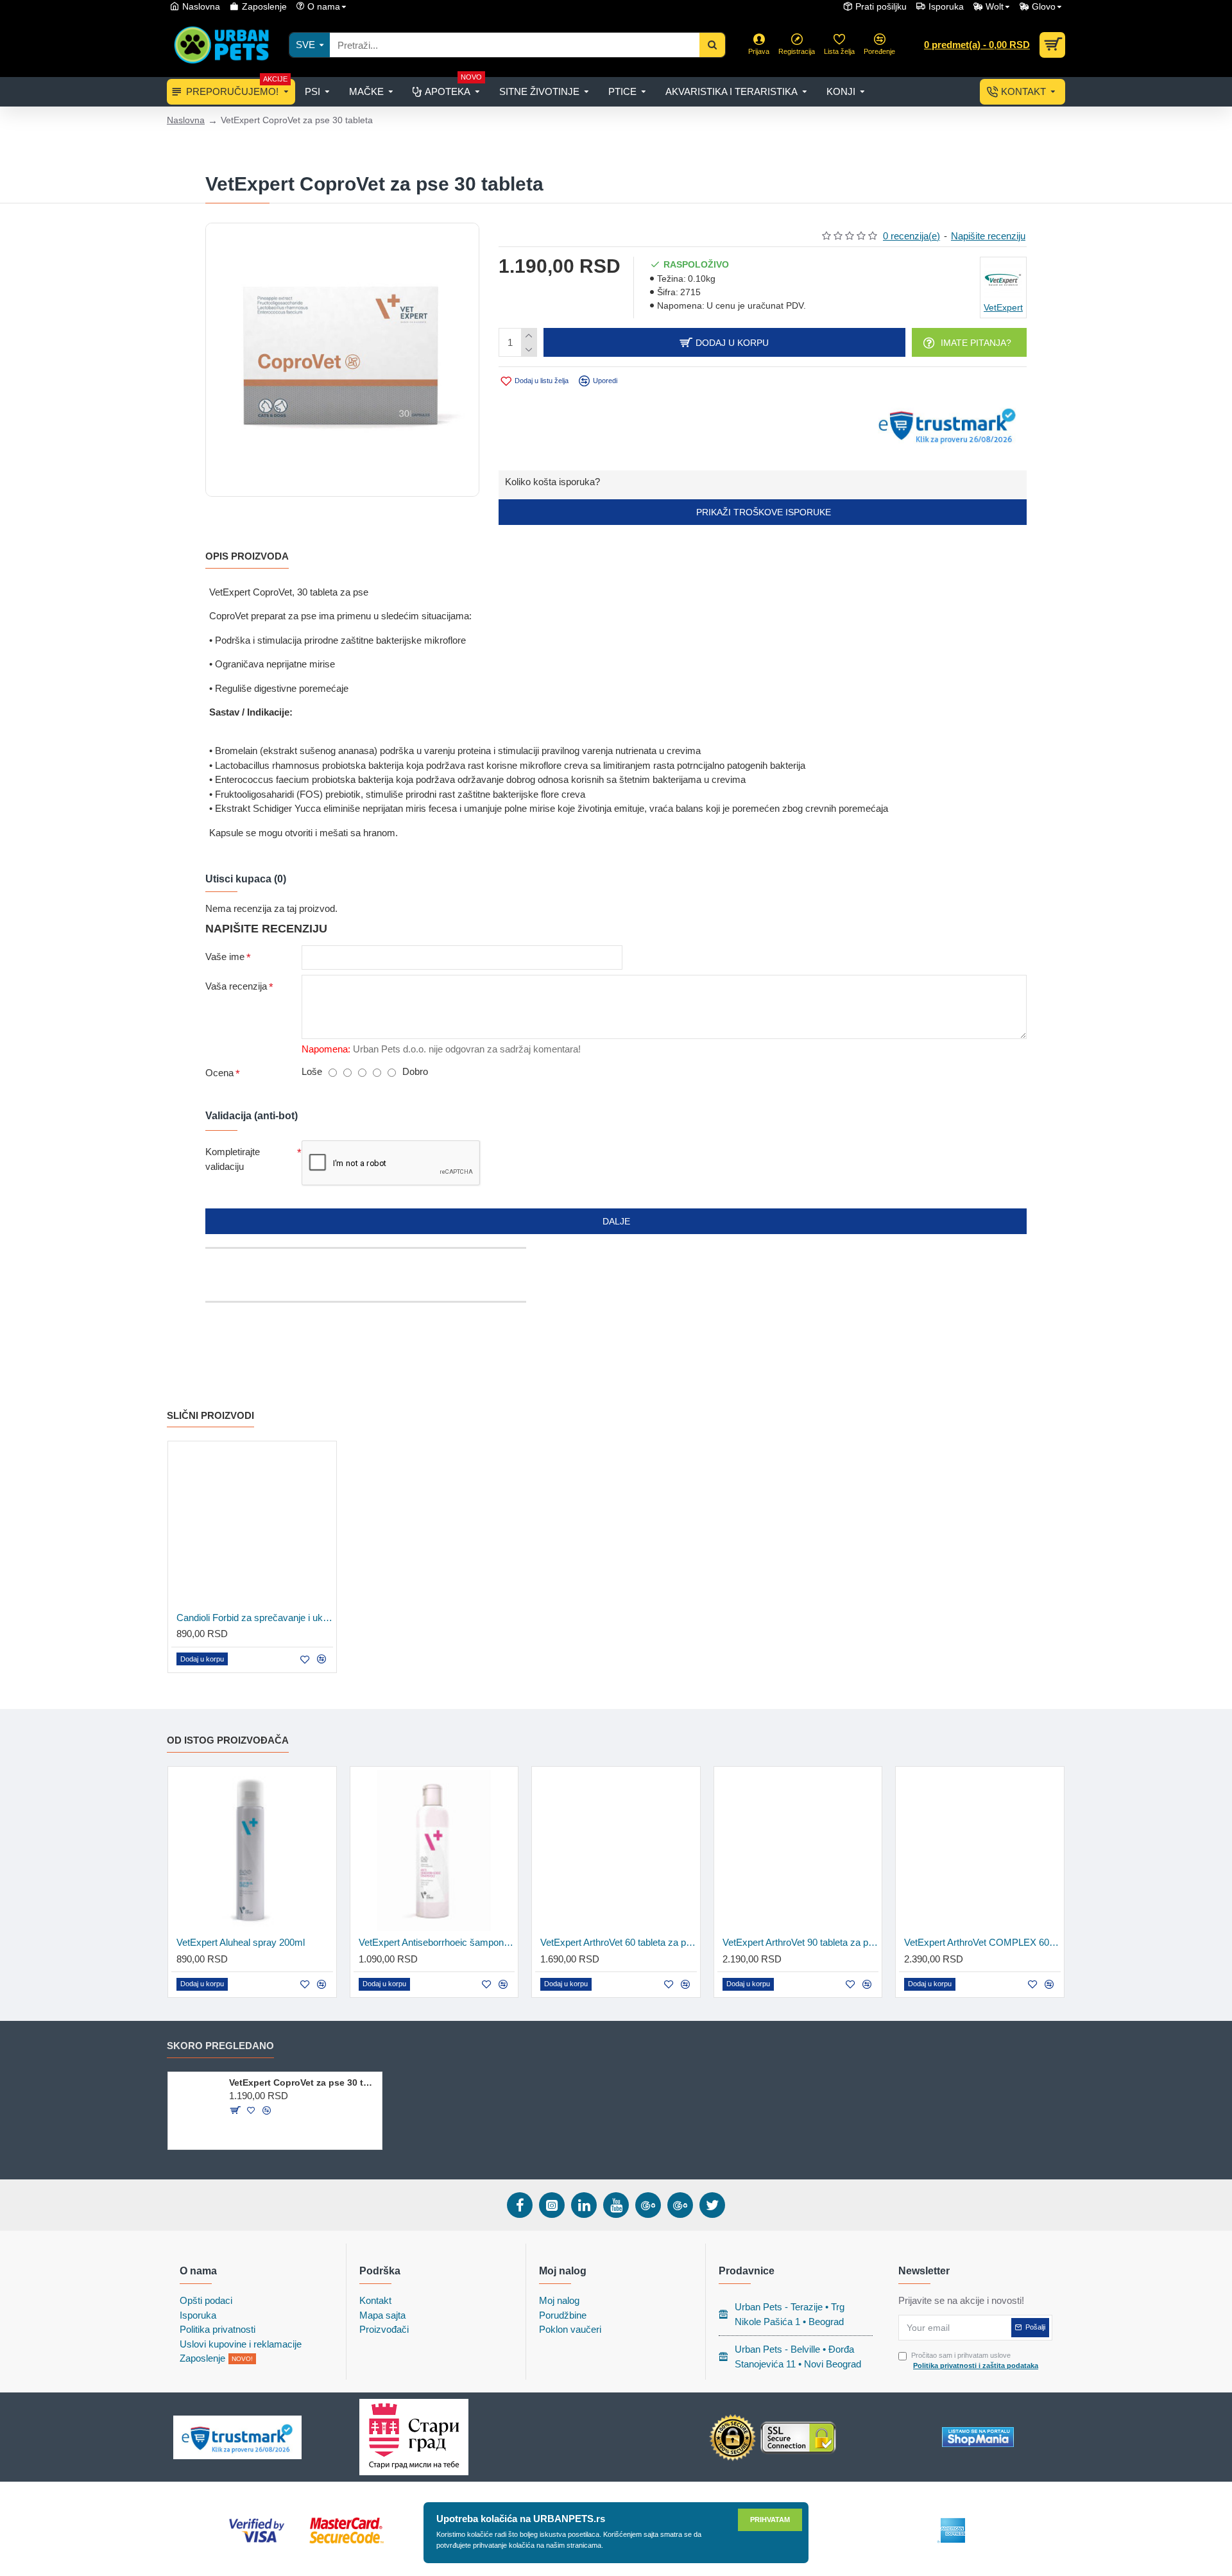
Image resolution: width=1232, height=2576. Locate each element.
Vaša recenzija (236, 986)
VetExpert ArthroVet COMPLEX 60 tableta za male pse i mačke (982, 1942)
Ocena (219, 1073)
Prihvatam (770, 2520)
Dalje (616, 1221)
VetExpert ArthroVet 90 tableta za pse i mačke (801, 1942)
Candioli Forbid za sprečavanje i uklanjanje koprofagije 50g (255, 1618)
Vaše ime (225, 957)
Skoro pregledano (220, 2046)
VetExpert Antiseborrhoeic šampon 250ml (437, 1942)
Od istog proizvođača (228, 1740)
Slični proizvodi (210, 1415)
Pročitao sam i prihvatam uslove (975, 2361)
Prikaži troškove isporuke (762, 512)
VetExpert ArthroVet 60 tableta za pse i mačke (619, 1942)
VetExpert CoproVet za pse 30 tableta (303, 2082)
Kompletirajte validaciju (233, 1159)
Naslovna (186, 120)
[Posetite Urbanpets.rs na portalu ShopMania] (978, 2437)
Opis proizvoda (247, 556)
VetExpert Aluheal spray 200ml (241, 1942)
